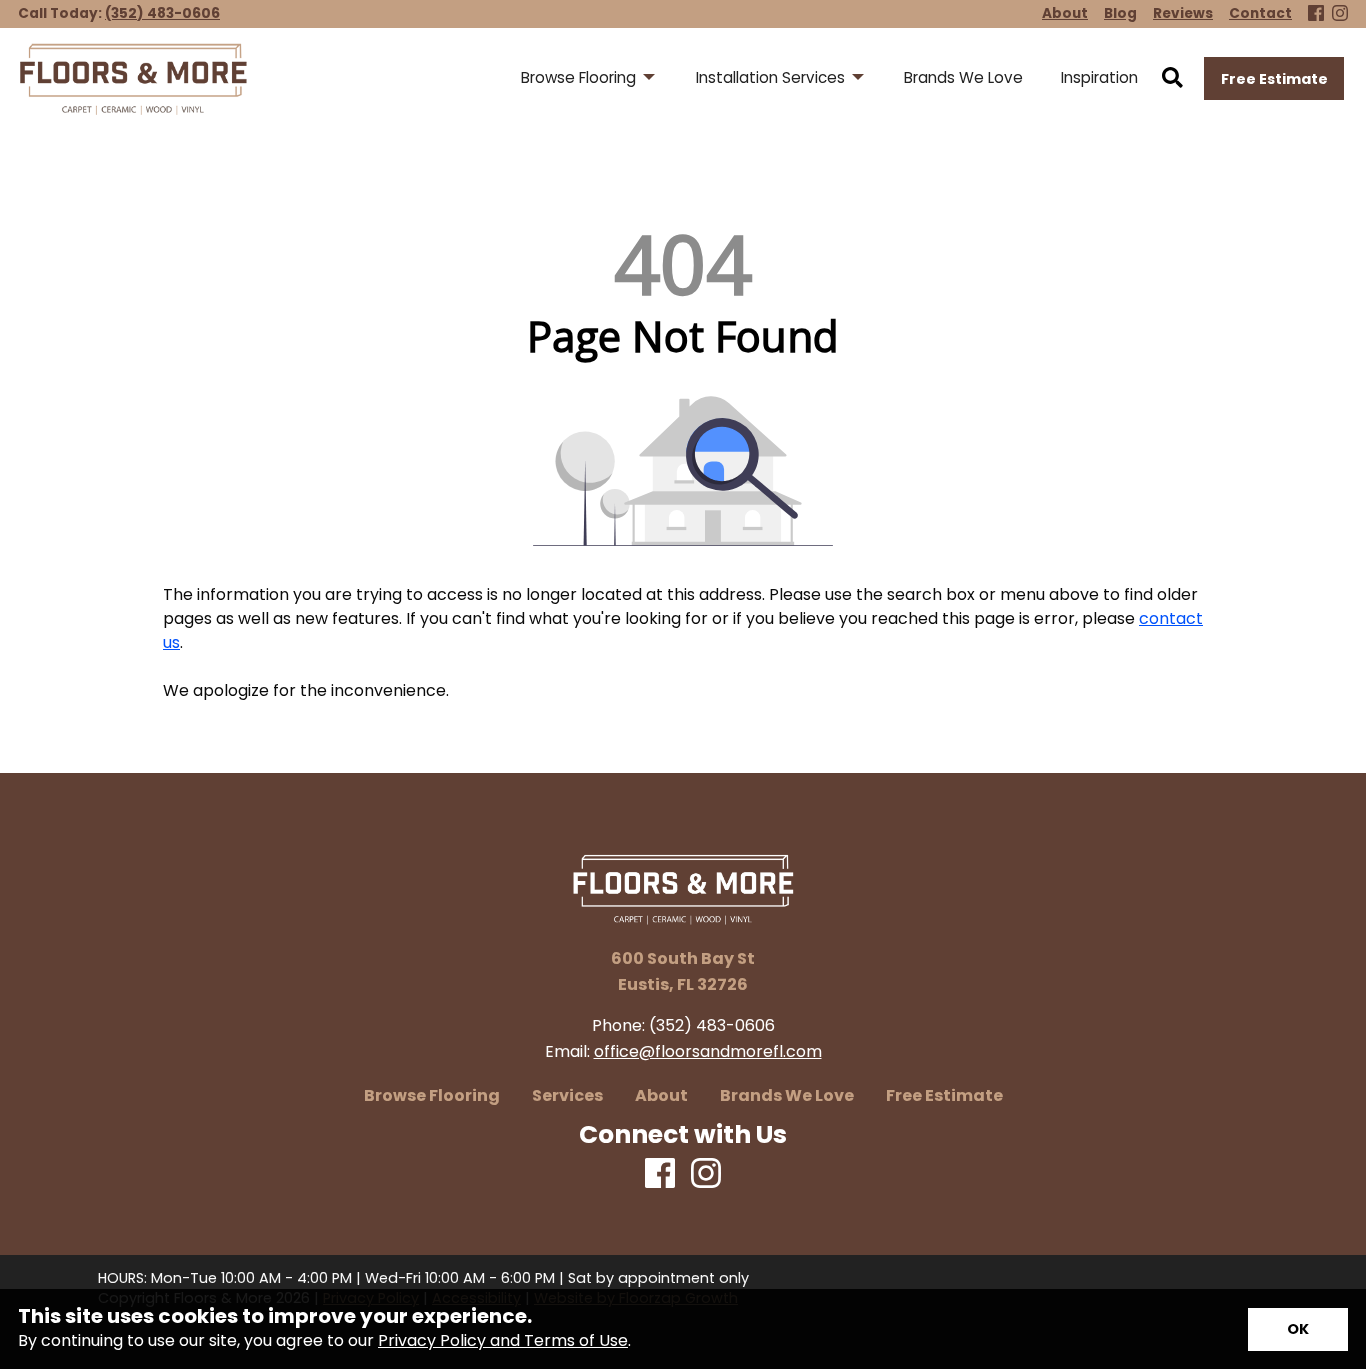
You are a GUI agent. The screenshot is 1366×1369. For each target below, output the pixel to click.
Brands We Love (787, 1096)
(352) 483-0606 (162, 13)
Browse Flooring (432, 1096)
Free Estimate (1274, 79)
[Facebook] (1316, 14)
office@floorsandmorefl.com (708, 1051)
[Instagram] (1340, 14)
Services (567, 1096)
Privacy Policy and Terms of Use (503, 1340)
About (661, 1096)
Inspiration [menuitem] (1099, 77)
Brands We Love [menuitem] (963, 77)
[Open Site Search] (1172, 79)
